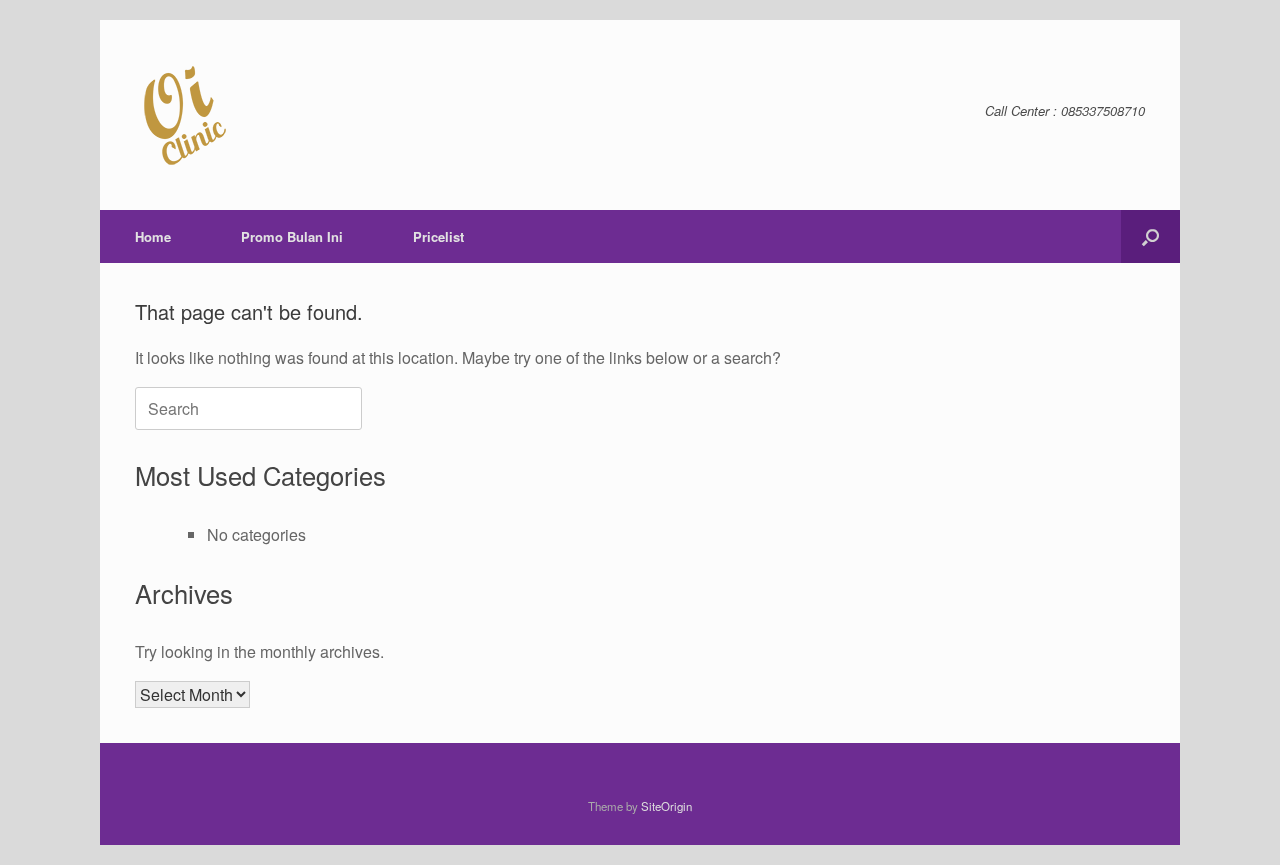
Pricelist (438, 236)
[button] (1150, 236)
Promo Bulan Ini (292, 236)
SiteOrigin (666, 806)
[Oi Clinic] (185, 115)
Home (153, 236)
